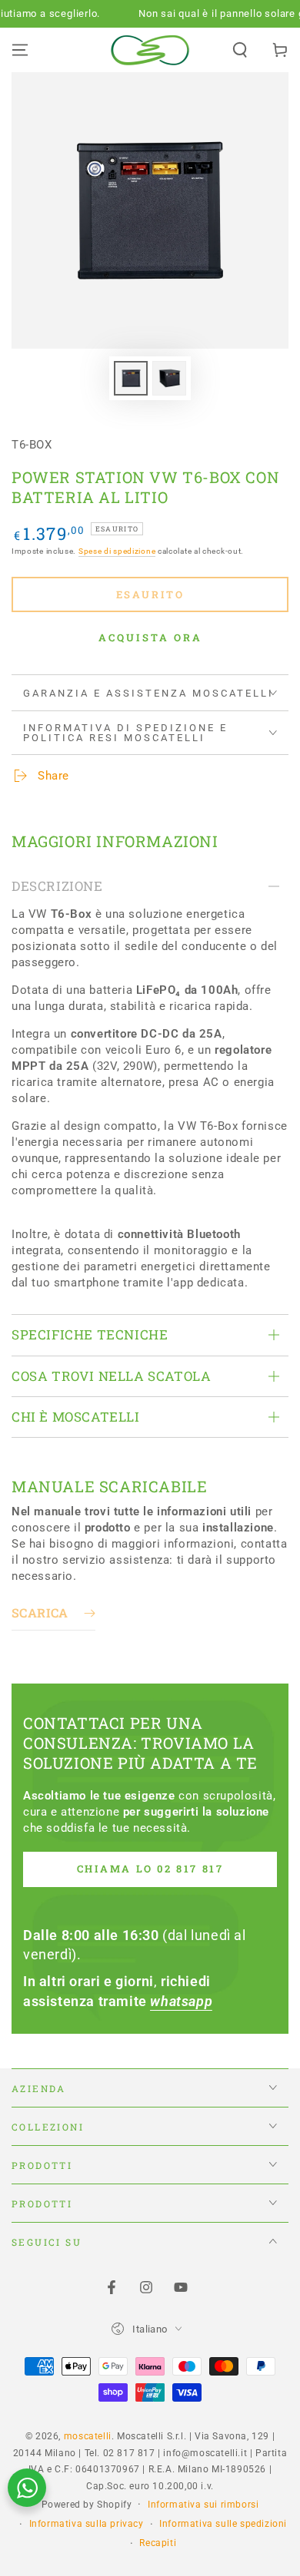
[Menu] (20, 50)
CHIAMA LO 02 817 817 (150, 1869)
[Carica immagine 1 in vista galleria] (131, 378)
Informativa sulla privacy (87, 2524)
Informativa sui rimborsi (203, 2505)
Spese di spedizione (117, 551)
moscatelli (88, 2436)
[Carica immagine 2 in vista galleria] (169, 378)
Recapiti (158, 2543)
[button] (240, 50)
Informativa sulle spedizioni (223, 2524)
